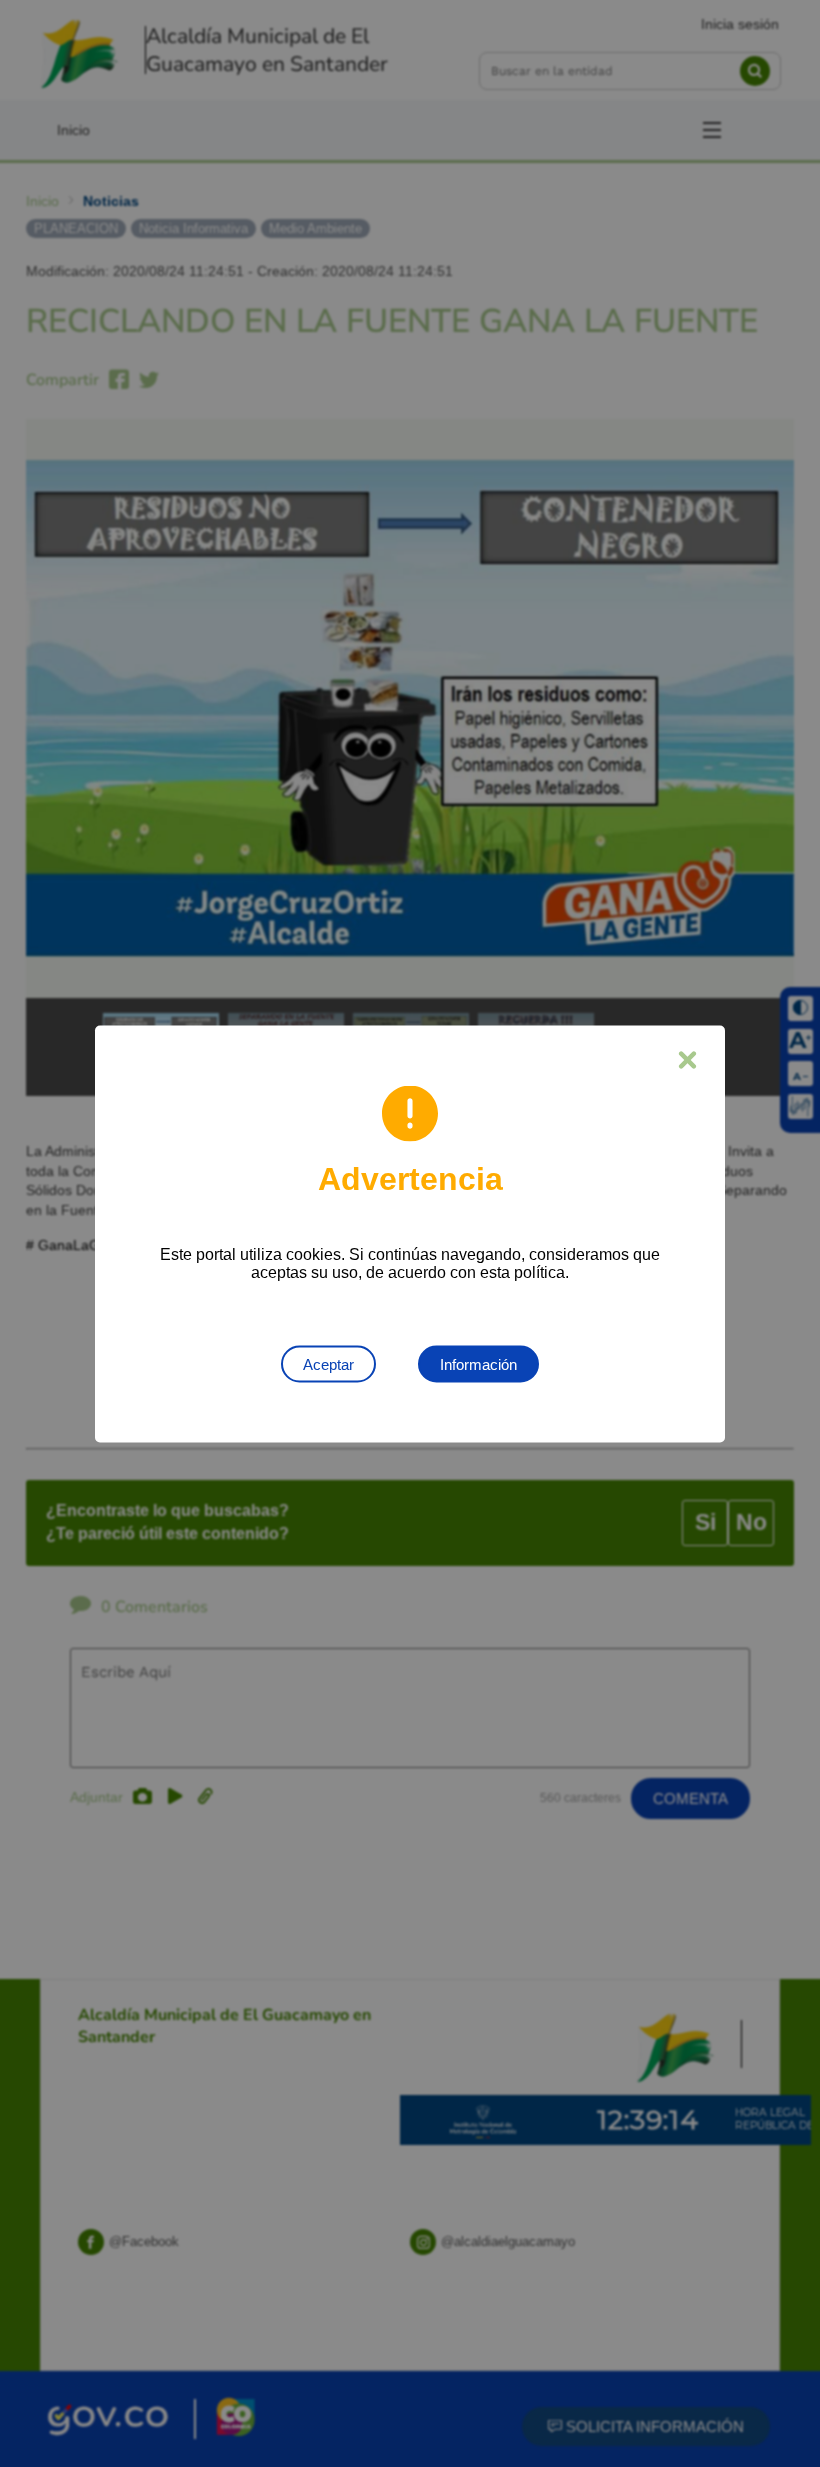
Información (478, 1363)
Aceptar (328, 1363)
